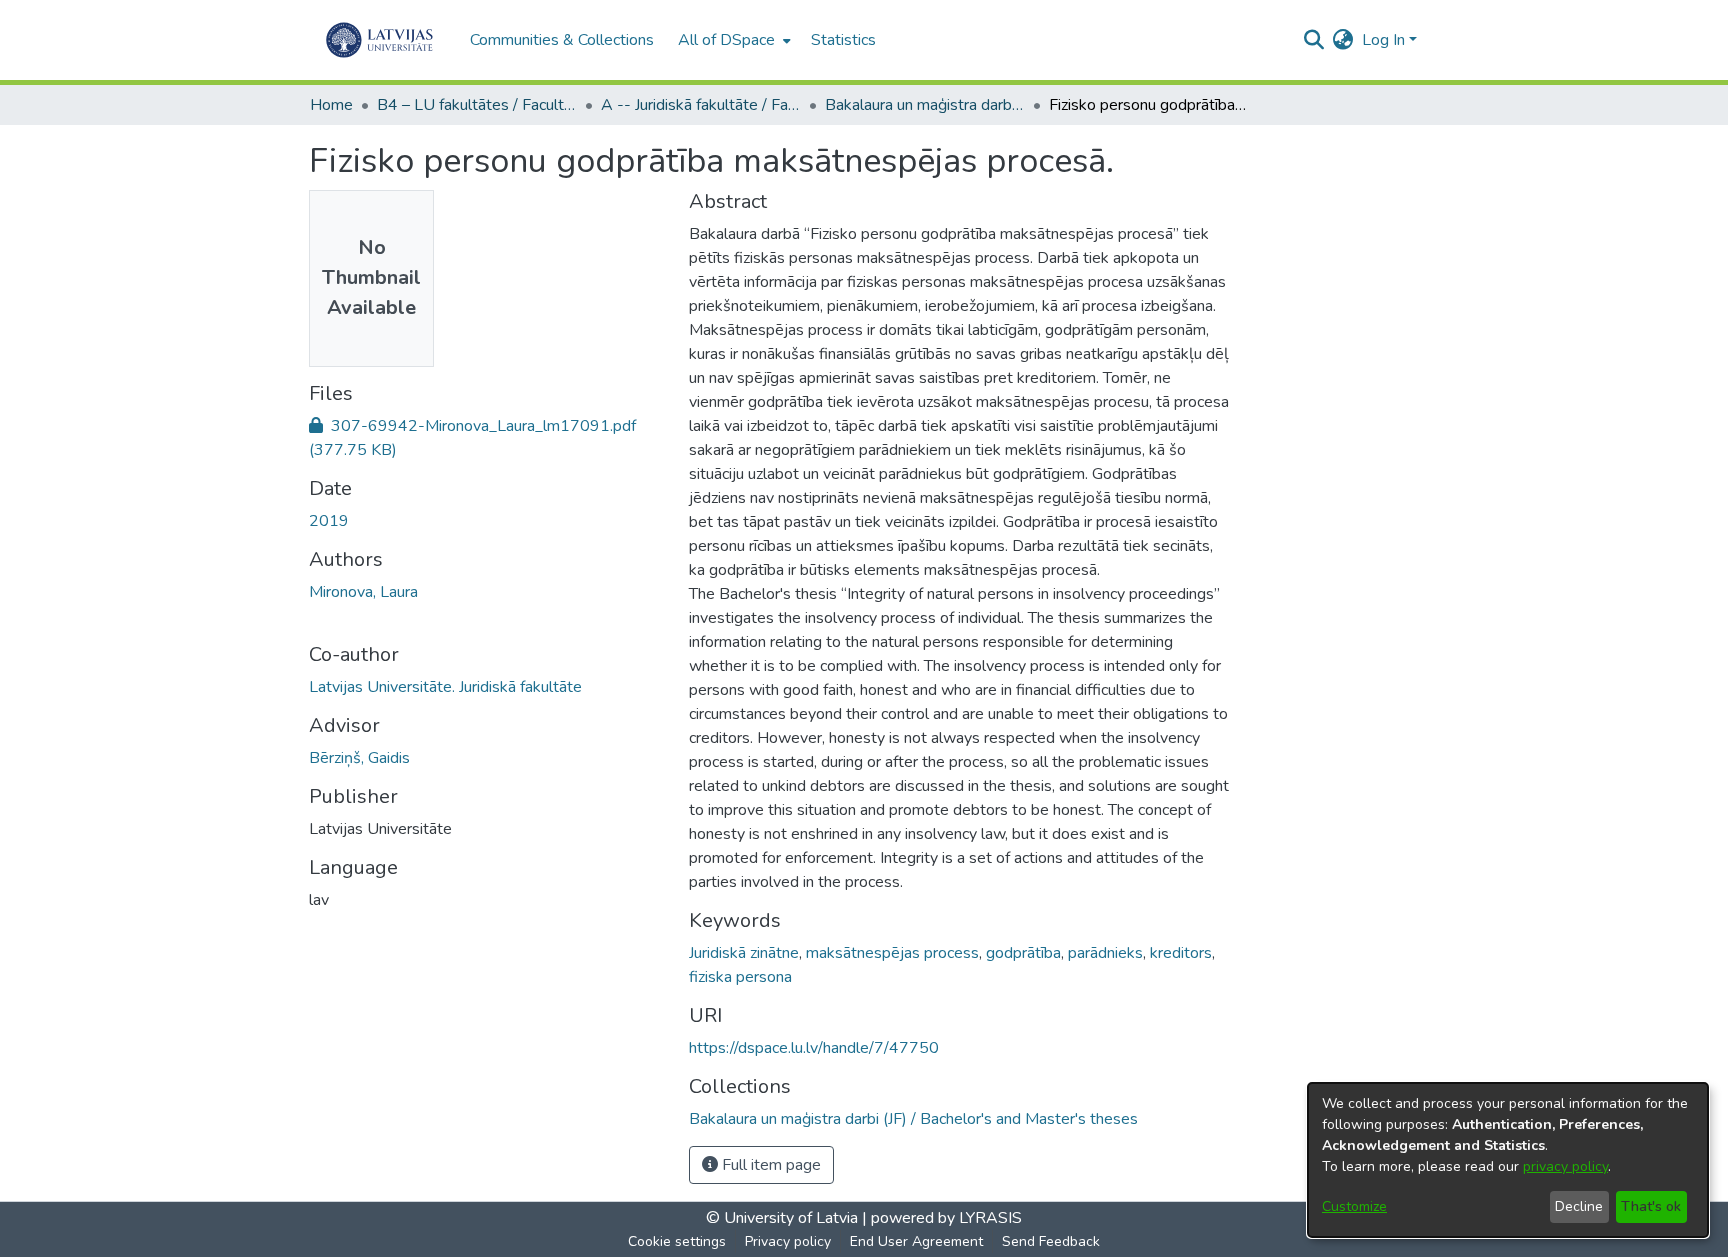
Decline (1579, 1206)
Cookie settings (677, 1241)
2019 (329, 521)
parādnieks (1105, 953)
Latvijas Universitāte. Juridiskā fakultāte (445, 687)
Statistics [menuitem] (843, 40)
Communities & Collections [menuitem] (562, 40)
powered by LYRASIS (944, 1218)
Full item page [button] (769, 1165)
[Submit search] (1314, 40)
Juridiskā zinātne (744, 953)
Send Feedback (1051, 1241)
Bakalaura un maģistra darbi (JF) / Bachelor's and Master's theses (925, 105)
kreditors (1181, 953)
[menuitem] (732, 40)
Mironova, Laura (363, 592)
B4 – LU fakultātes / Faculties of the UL (477, 105)
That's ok (1651, 1206)
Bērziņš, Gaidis (359, 758)
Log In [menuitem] (1383, 40)
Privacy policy (788, 1241)
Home (331, 105)
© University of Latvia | (786, 1218)
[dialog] (1508, 1160)
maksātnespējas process (892, 953)
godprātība (1023, 953)
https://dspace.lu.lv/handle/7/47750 (814, 1048)
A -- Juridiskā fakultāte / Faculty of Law (701, 105)
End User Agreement (916, 1241)
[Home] (379, 40)
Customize (1354, 1206)
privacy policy (1565, 1166)
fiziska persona (740, 977)
